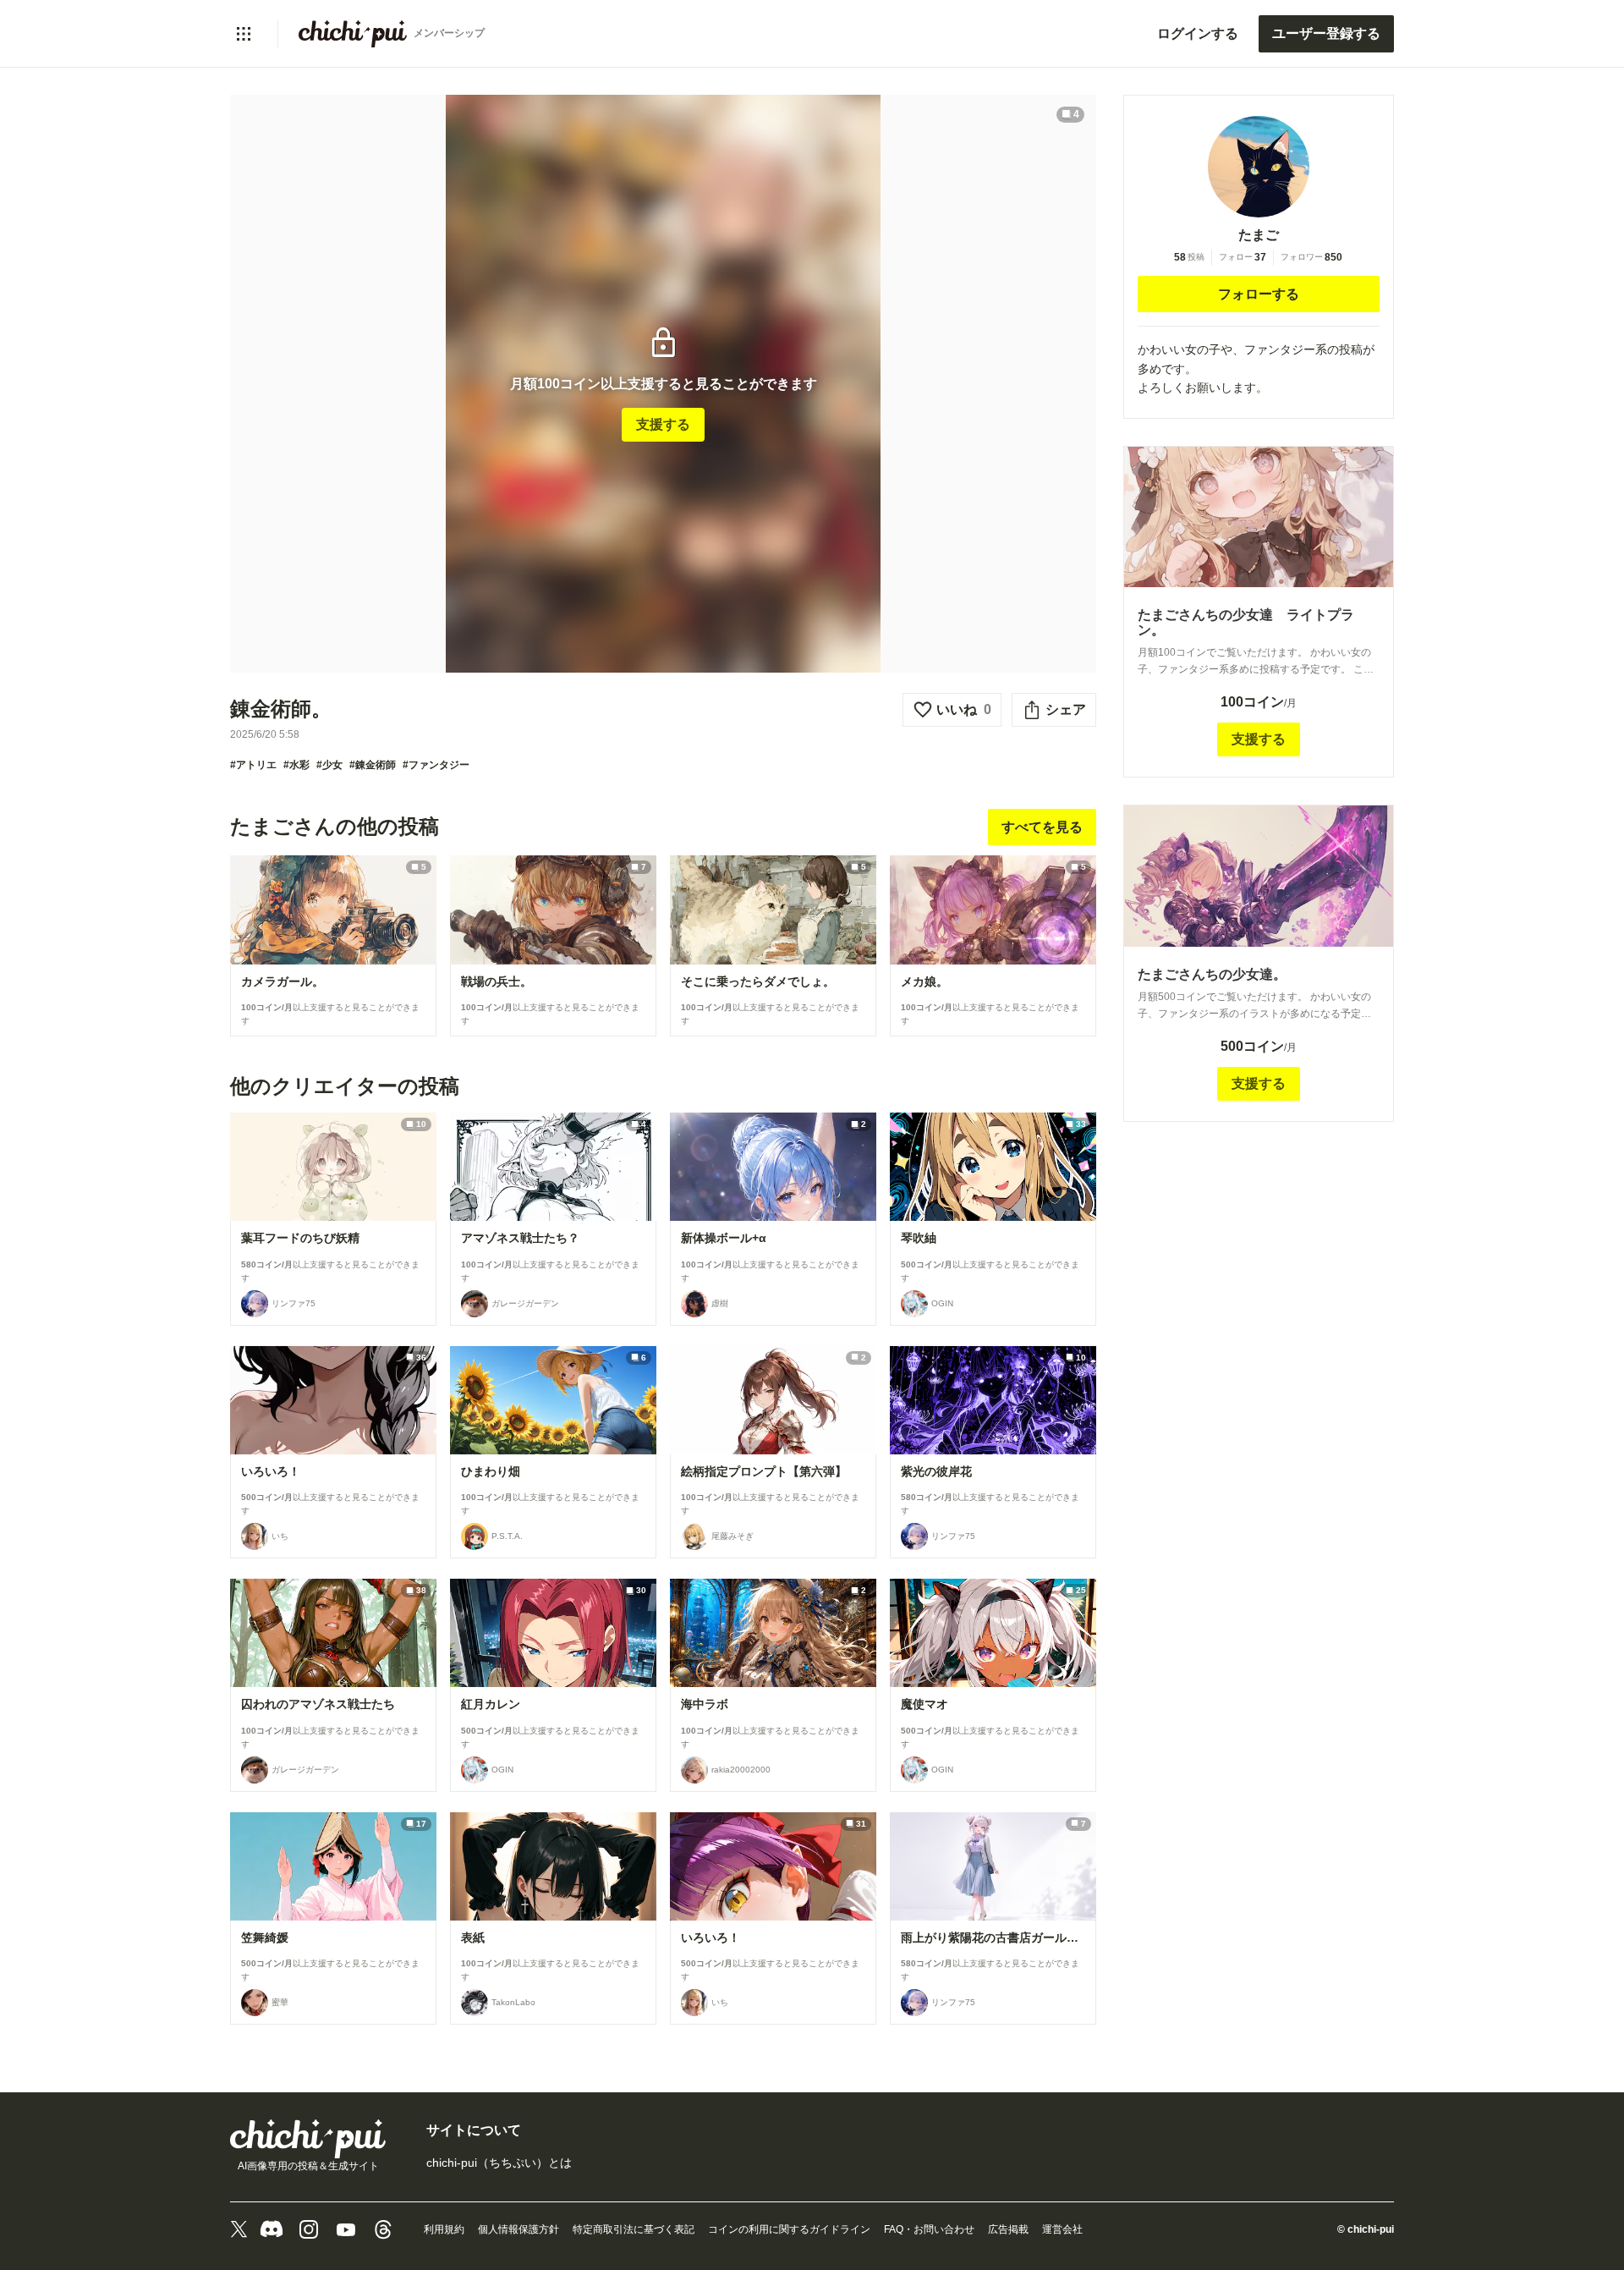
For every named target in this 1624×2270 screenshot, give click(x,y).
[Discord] (272, 2229)
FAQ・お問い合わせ (929, 2229)
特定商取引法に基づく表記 (634, 2229)
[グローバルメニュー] (244, 34)
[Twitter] (239, 2229)
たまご (1259, 235)
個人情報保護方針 (518, 2229)
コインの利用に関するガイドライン (789, 2229)
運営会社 (1062, 2229)
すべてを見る (1042, 827)
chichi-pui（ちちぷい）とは (499, 2163)
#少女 (329, 765)
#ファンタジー (436, 765)
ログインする (1198, 33)
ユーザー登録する (1326, 33)
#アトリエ (253, 765)
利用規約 (444, 2229)
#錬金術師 (373, 765)
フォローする (1259, 294)
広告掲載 (1008, 2229)
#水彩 (296, 765)
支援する (663, 424)
